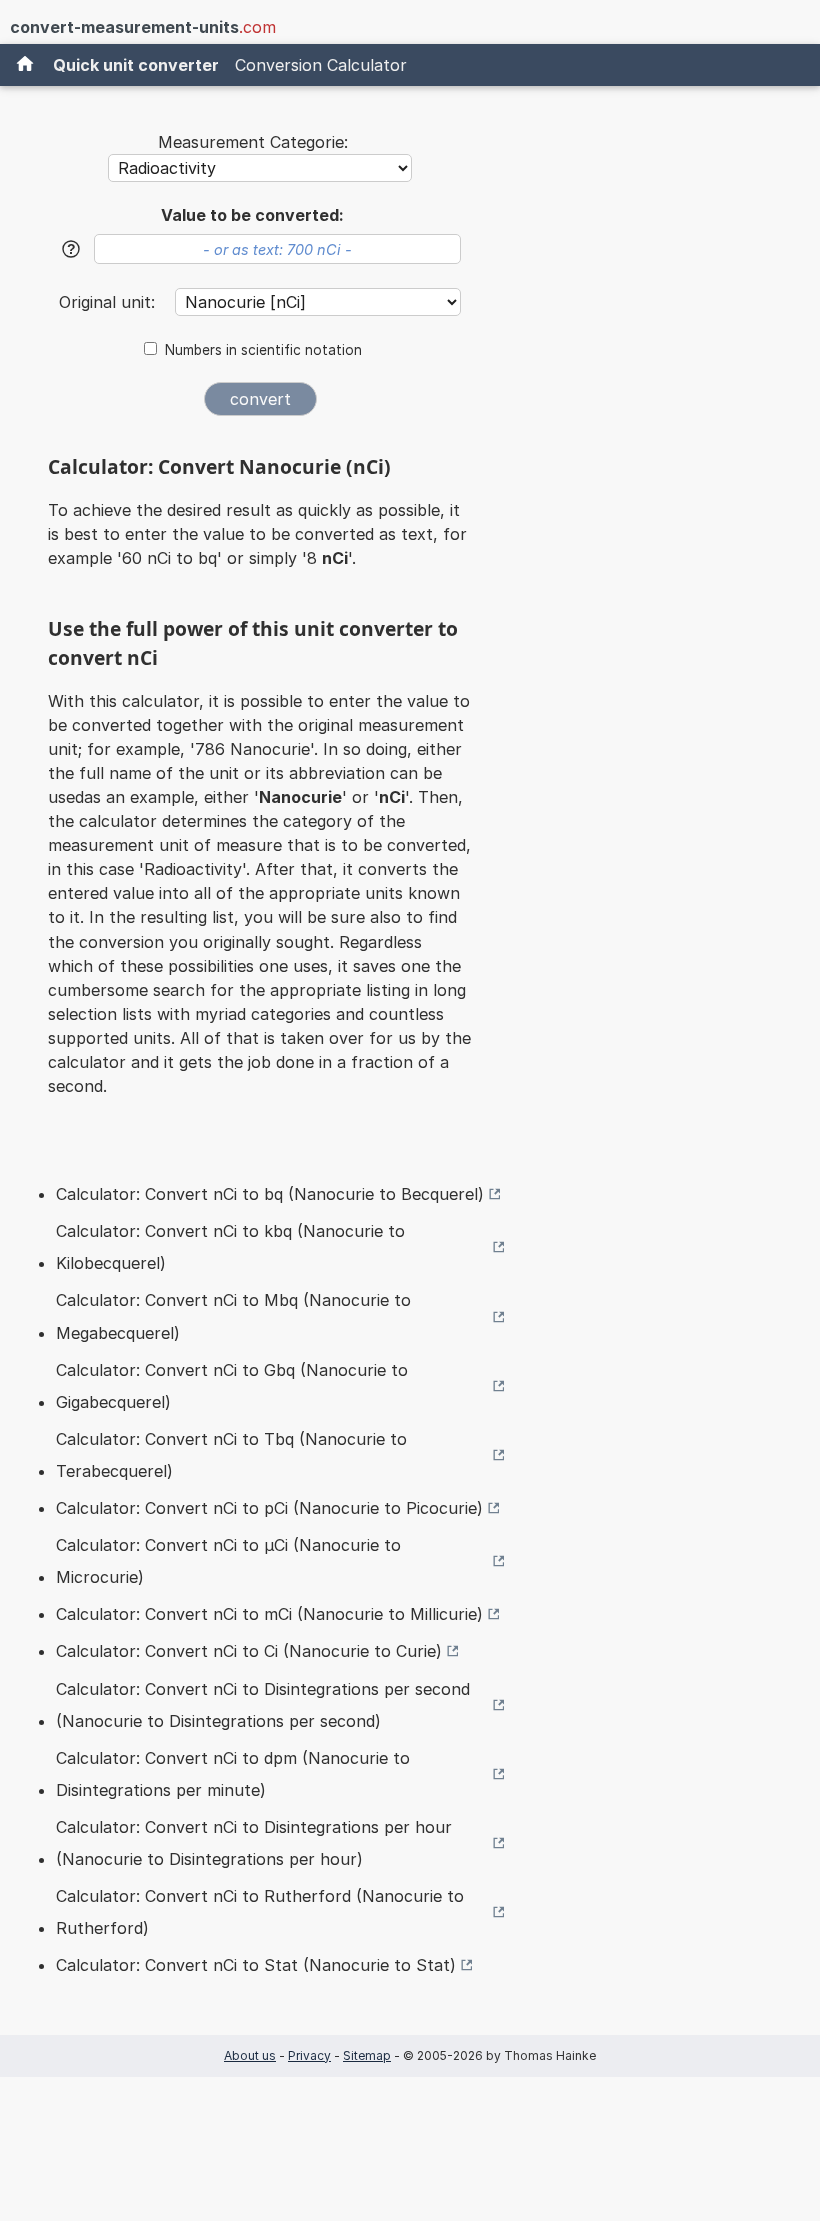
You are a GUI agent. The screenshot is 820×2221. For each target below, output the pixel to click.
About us (250, 2055)
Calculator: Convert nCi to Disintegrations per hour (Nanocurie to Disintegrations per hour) (254, 1843)
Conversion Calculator (321, 65)
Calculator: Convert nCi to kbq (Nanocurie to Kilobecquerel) (230, 1247)
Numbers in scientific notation (263, 350)
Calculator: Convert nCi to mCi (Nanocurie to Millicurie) (269, 1614)
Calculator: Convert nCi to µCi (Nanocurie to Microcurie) (228, 1561)
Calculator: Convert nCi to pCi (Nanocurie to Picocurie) (269, 1508)
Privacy (309, 2055)
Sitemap (367, 2055)
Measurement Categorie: (253, 142)
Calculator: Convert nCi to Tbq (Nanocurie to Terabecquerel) (231, 1455)
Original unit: (109, 302)
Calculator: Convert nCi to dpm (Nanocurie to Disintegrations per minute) (233, 1774)
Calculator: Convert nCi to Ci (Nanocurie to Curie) (249, 1651)
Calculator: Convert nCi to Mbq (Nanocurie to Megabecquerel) (233, 1316)
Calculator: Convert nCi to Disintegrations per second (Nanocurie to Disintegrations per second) (263, 1705)
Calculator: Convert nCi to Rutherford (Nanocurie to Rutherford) (260, 1912)
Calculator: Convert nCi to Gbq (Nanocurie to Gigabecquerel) (232, 1386)
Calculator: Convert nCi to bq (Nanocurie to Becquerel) (270, 1194)
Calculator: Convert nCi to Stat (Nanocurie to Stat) (256, 1965)
